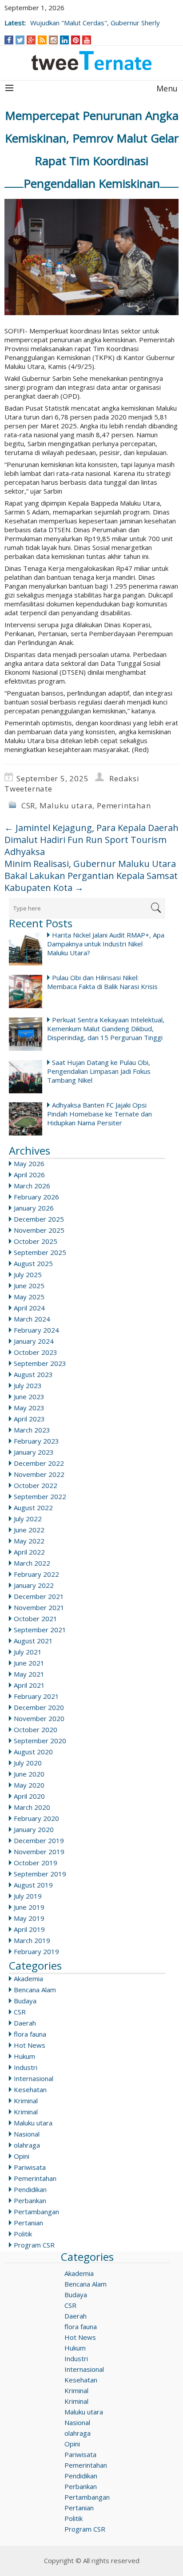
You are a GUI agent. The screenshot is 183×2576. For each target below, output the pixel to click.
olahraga (27, 2145)
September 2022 (40, 1496)
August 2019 (33, 1885)
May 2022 (29, 1541)
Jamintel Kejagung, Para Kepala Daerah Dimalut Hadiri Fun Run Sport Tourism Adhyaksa (91, 840)
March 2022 (32, 1563)
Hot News (30, 2045)
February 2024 (36, 1330)
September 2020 (40, 1741)
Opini (22, 2156)
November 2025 (39, 1230)
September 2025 (40, 1252)
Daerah (25, 2023)
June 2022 (29, 1530)
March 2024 (32, 1319)
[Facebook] (9, 40)
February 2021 (36, 1696)
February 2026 (36, 1197)
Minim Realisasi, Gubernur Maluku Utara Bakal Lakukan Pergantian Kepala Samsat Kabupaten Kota (91, 876)
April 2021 (29, 1685)
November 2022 (39, 1474)
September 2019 (40, 1874)
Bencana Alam (35, 1990)
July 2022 (28, 1519)
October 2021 (36, 1618)
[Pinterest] (76, 40)
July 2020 (28, 1763)
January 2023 (34, 1452)
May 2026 (29, 1163)
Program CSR (34, 2245)
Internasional (34, 2078)
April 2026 (29, 1175)
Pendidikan (30, 2189)
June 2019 (29, 1907)
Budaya (25, 2001)
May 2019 (29, 1918)
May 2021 (29, 1674)
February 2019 (36, 1951)
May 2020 (29, 1785)
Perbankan (30, 2200)
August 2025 (33, 1263)
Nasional (27, 2134)
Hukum (24, 2056)
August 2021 (33, 1641)
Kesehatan (30, 2089)
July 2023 (28, 1385)
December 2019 (39, 1840)
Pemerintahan (124, 805)
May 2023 (29, 1408)
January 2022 (34, 1585)
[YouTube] (87, 40)
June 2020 (29, 1774)
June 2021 (29, 1663)
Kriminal (26, 2101)
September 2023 (40, 1363)
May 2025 (29, 1297)
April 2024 (29, 1308)
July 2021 (28, 1652)
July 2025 (28, 1274)
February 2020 (36, 1818)
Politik (23, 2234)
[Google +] (31, 40)
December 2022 (39, 1463)
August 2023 (33, 1374)
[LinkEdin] (65, 40)
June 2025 (29, 1286)
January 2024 (34, 1341)
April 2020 (29, 1796)
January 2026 (34, 1208)
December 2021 (39, 1596)
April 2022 (29, 1552)
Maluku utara (66, 805)
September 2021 (40, 1630)
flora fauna (30, 2034)
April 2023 (29, 1419)
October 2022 (36, 1485)
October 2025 (36, 1241)
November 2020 (39, 1718)
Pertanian (28, 2223)
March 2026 (32, 1186)
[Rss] (42, 40)
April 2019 (29, 1929)
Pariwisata (30, 2167)
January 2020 (34, 1829)
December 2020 (39, 1707)
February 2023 (36, 1441)
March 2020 (32, 1807)
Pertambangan (36, 2212)
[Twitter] (20, 40)
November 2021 (39, 1607)
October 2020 (36, 1729)
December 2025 (39, 1219)
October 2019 (36, 1863)
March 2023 (32, 1430)
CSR (28, 805)
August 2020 (33, 1752)
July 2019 (28, 1896)
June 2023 (29, 1397)
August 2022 (33, 1508)
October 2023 (36, 1352)
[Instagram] (54, 40)
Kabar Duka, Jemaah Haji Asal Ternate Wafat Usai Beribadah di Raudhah (88, 18)
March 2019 (32, 1940)
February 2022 (36, 1574)
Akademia (28, 1978)
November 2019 (39, 1852)
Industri (26, 2067)
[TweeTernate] (91, 61)
